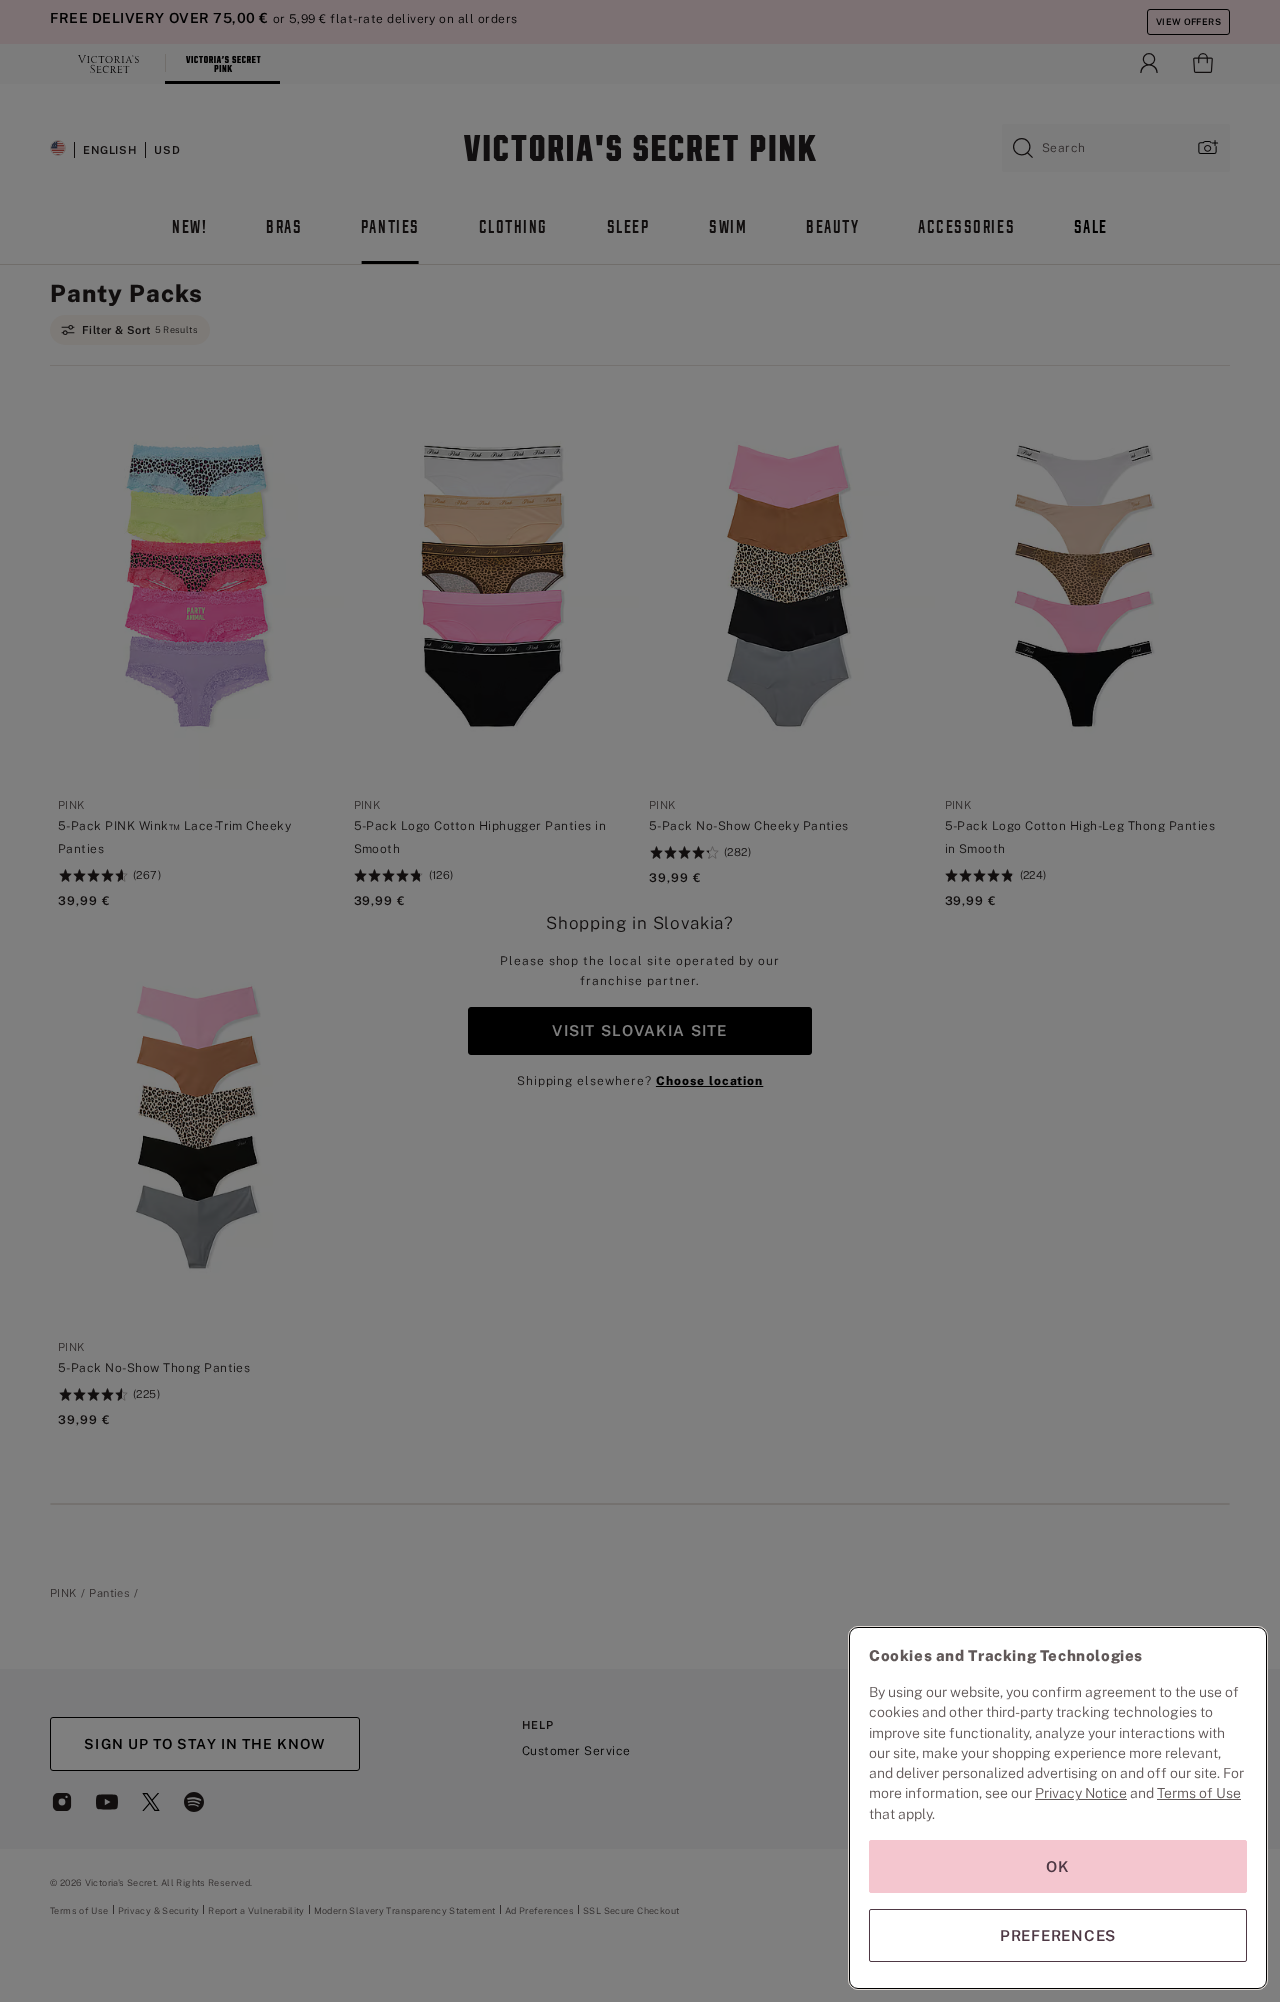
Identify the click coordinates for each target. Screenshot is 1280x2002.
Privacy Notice (1081, 1793)
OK (1058, 1866)
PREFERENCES (1058, 1935)
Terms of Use (1199, 1793)
